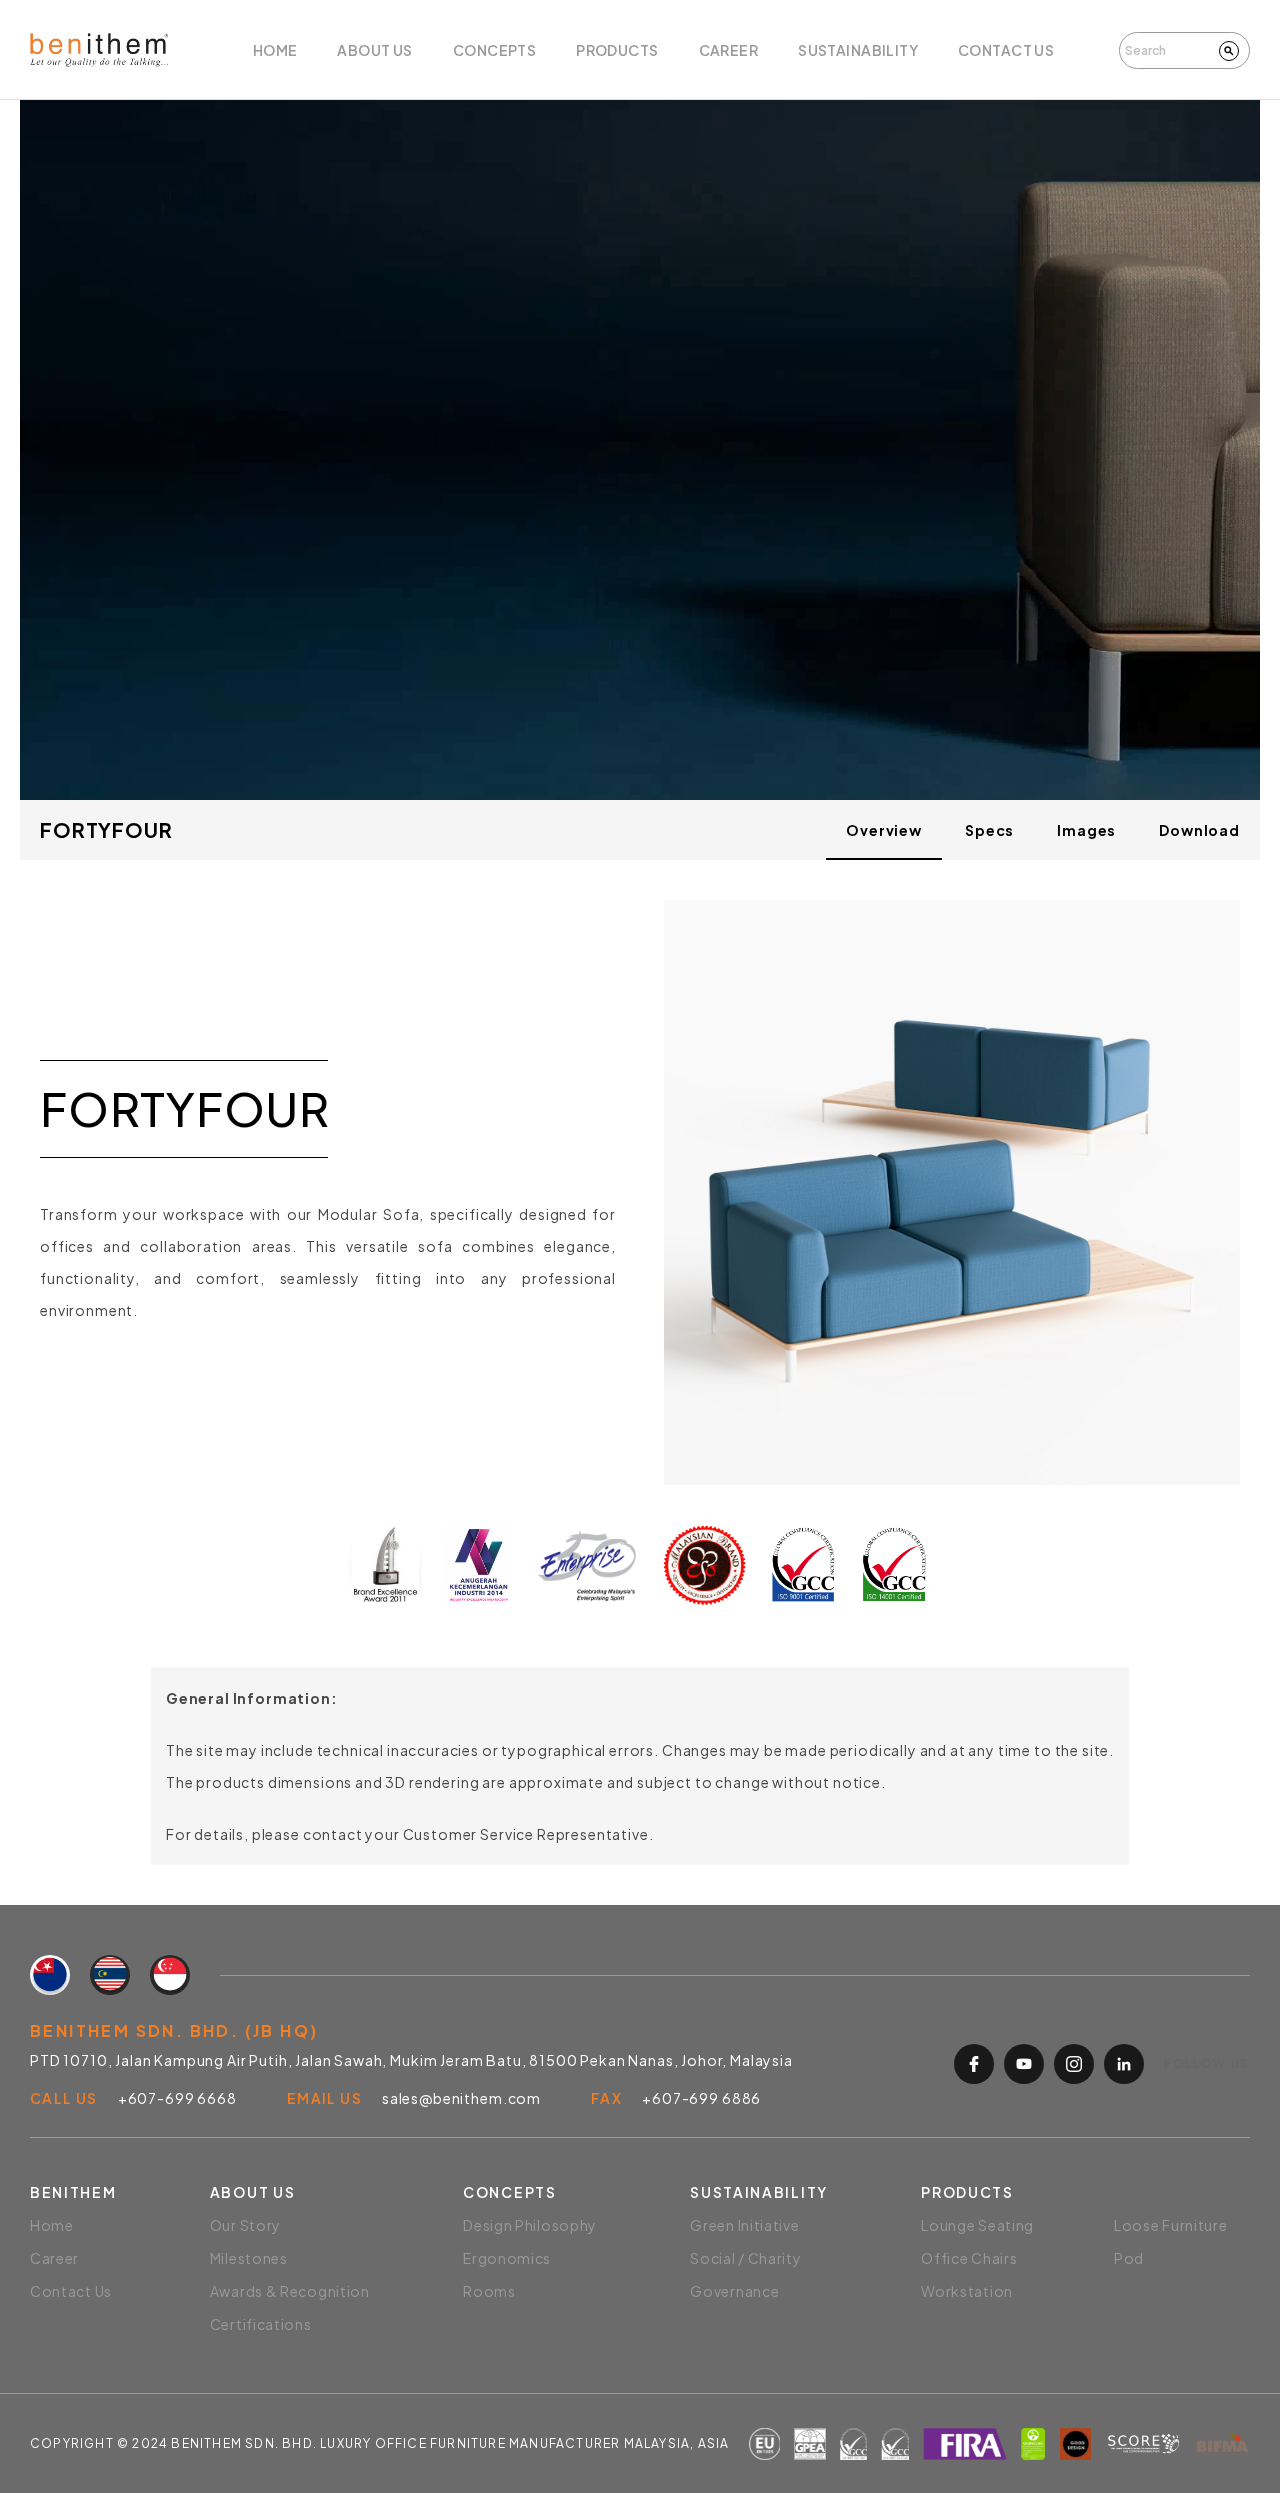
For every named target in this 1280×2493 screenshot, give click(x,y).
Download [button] (1199, 830)
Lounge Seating (977, 2225)
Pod (1129, 2258)
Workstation (967, 2291)
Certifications (261, 2324)
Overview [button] (884, 830)
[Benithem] (99, 49)
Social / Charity (745, 2258)
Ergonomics (507, 2258)
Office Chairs (969, 2258)
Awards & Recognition (290, 2291)
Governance (734, 2291)
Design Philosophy (530, 2225)
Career (729, 50)
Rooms (489, 2291)
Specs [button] (989, 830)
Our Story (245, 2225)
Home (275, 50)
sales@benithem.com (461, 2098)
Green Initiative (744, 2225)
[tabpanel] (640, 1232)
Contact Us (1006, 50)
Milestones (249, 2258)
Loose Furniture (1171, 2225)
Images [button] (1086, 830)
